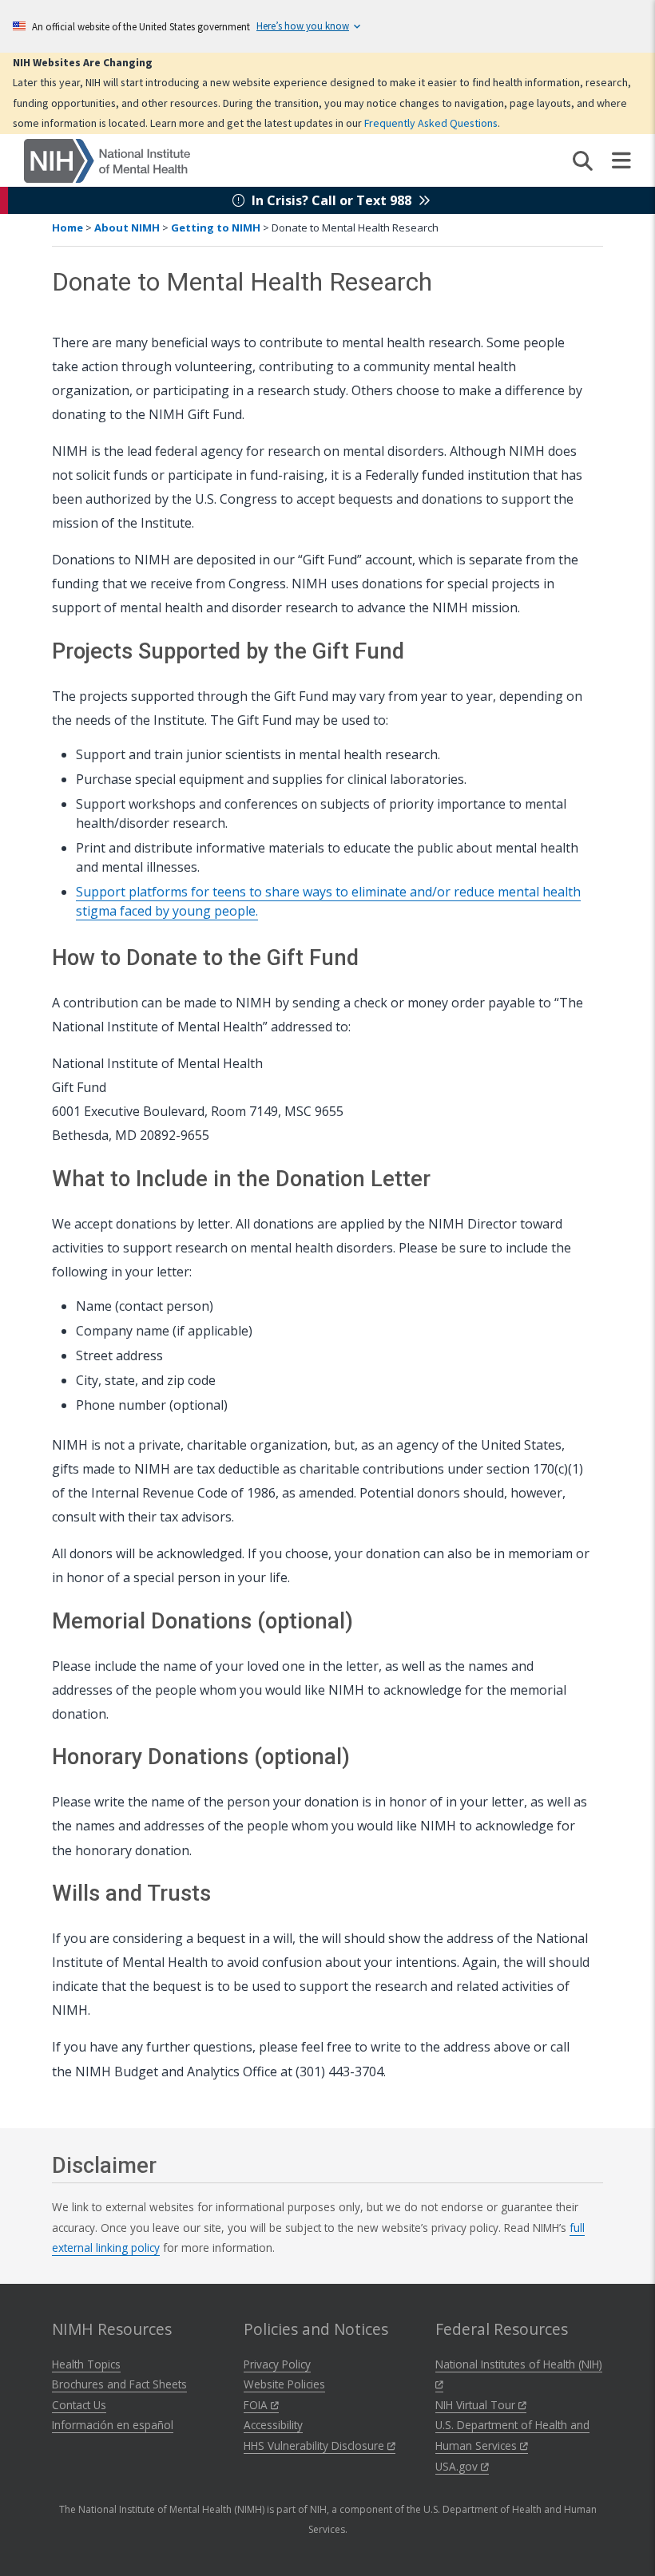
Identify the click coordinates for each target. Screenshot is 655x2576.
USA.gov (458, 2466)
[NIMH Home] (107, 160)
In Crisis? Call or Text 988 (331, 200)
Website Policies (284, 2384)
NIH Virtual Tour (477, 2405)
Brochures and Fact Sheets (119, 2384)
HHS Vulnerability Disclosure (316, 2445)
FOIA (257, 2405)
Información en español (113, 2425)
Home (67, 228)
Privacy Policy (277, 2364)
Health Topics (86, 2364)
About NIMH (127, 228)
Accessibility (273, 2425)
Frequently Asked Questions (431, 123)
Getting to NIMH (216, 228)
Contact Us (79, 2405)
